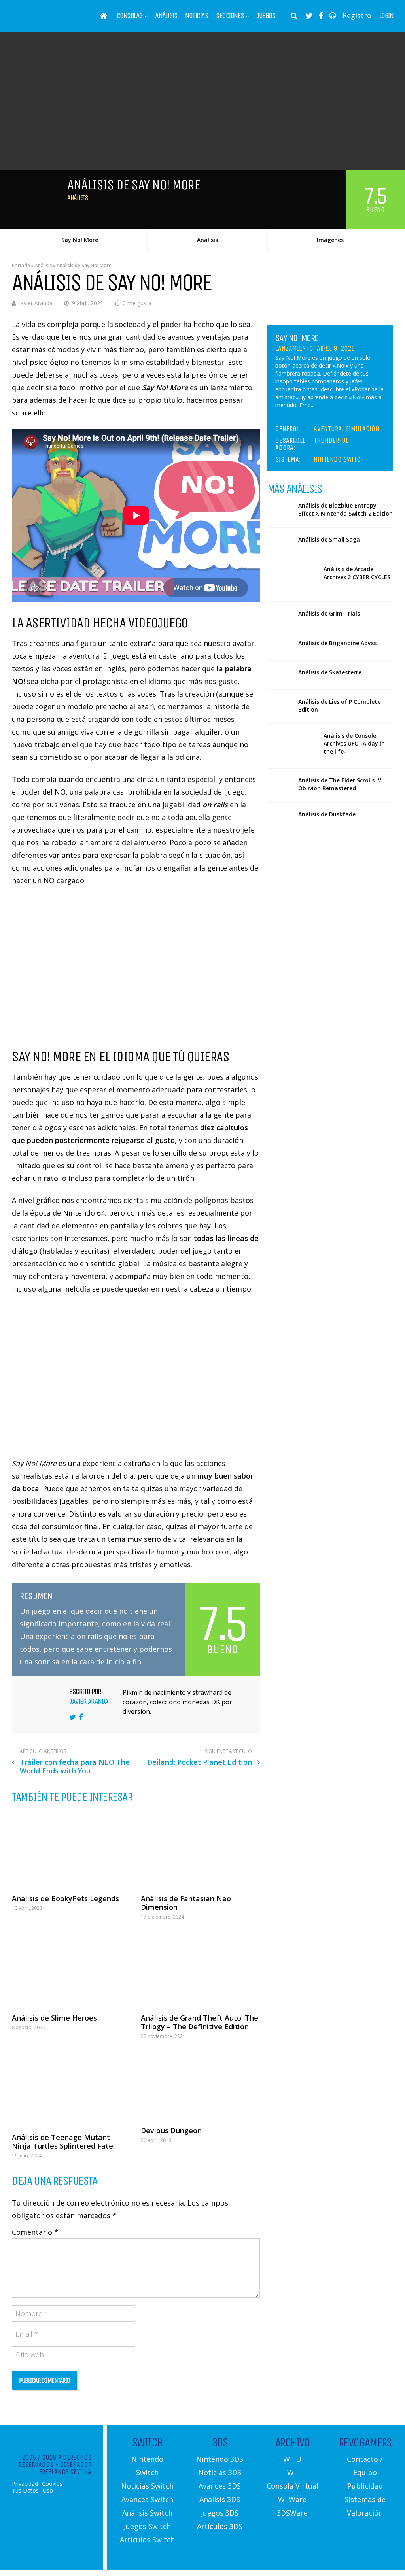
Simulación (362, 429)
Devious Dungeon (171, 2130)
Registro (357, 15)
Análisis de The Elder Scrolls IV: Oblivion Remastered (341, 784)
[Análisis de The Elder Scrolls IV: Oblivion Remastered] (280, 783)
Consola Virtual (292, 2486)
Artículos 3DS (220, 2526)
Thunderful (331, 440)
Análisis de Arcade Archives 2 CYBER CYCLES (357, 573)
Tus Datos (25, 2491)
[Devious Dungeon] (200, 2085)
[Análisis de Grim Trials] (280, 616)
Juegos (266, 16)
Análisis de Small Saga (329, 539)
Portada (21, 265)
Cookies (52, 2484)
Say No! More (80, 240)
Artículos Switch (147, 2540)
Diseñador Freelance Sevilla (65, 2468)
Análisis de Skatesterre (330, 672)
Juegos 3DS (220, 2513)
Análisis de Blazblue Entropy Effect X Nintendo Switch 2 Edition (345, 509)
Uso (48, 2491)
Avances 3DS (220, 2486)
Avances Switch (147, 2499)
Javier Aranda (36, 303)
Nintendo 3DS (220, 2459)
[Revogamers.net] (46, 22)
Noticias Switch (147, 2486)
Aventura (328, 429)
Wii (292, 2472)
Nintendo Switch (339, 459)
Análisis (166, 16)
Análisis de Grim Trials (329, 613)
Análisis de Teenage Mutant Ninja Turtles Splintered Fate (62, 2142)
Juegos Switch (147, 2526)
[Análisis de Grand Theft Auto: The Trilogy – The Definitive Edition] (200, 1969)
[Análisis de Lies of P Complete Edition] (280, 704)
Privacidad (25, 2484)
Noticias (197, 16)
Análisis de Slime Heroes (54, 2018)
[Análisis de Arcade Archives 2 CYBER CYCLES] (292, 580)
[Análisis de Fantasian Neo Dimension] (200, 1849)
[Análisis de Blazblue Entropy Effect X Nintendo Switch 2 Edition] (280, 508)
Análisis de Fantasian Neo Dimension (186, 1903)
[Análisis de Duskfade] (280, 817)
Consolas (130, 16)
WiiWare (292, 2499)
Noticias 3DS (220, 2472)
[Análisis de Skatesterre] (280, 675)
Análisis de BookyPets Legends (65, 1898)
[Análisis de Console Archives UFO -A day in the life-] (292, 746)
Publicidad (365, 2486)
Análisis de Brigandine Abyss (337, 643)
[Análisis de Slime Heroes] (71, 1969)
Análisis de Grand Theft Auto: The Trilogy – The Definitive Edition (200, 2022)
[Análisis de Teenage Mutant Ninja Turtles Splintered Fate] (71, 2088)
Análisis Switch (147, 2513)
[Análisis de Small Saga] (280, 542)
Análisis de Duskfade (327, 814)
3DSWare (292, 2513)
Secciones (230, 16)
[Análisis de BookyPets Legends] (71, 1849)
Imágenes (330, 240)
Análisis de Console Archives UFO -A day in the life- (354, 743)
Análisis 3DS (220, 2499)
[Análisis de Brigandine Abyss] (280, 646)
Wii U (292, 2459)
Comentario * (35, 2232)
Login (386, 16)
